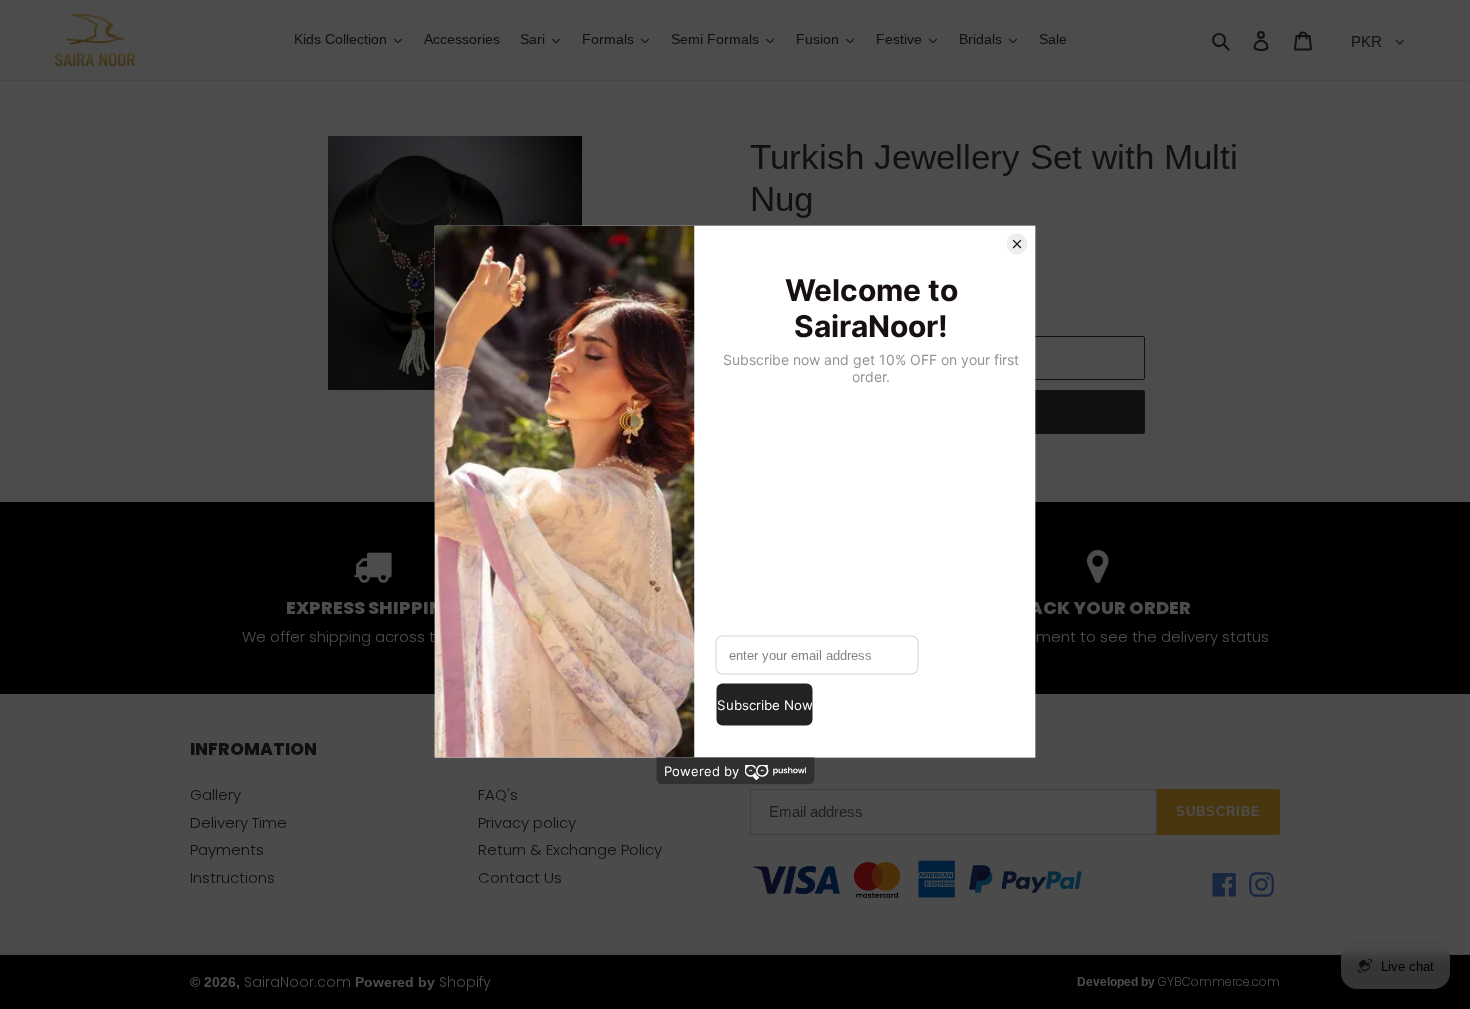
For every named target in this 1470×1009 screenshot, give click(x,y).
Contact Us (520, 877)
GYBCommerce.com (1219, 981)
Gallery (215, 794)
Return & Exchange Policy (570, 849)
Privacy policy (527, 822)
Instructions (232, 877)
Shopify (465, 982)
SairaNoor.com (297, 982)
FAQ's (498, 794)
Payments (227, 849)
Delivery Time (238, 822)
